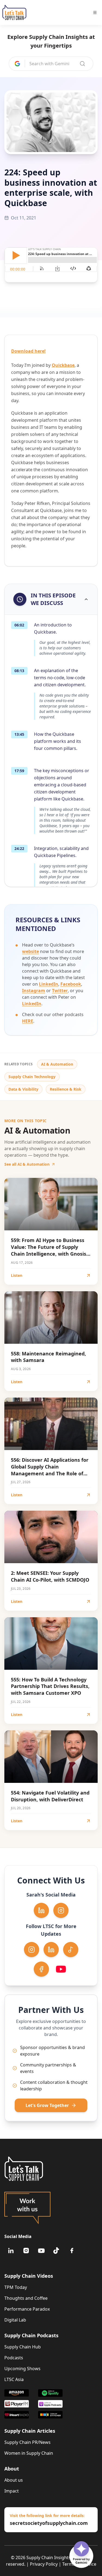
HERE (28, 1021)
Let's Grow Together (47, 2105)
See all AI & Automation (27, 1164)
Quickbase (63, 365)
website (30, 951)
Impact (12, 2491)
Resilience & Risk (66, 1089)
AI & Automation (57, 1064)
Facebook (71, 984)
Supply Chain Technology (32, 1077)
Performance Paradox (27, 2309)
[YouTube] (41, 2251)
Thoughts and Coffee (26, 2298)
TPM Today (16, 2287)
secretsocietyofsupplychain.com (49, 2523)
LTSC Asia (14, 2379)
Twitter (60, 991)
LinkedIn (49, 984)
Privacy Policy (44, 2564)
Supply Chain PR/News (27, 2442)
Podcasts (14, 2358)
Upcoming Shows (22, 2369)
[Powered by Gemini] (81, 2549)
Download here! (28, 351)
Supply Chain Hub (23, 2347)
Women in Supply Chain (29, 2453)
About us (14, 2480)
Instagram (34, 991)
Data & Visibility (23, 1089)
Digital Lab (15, 2320)
